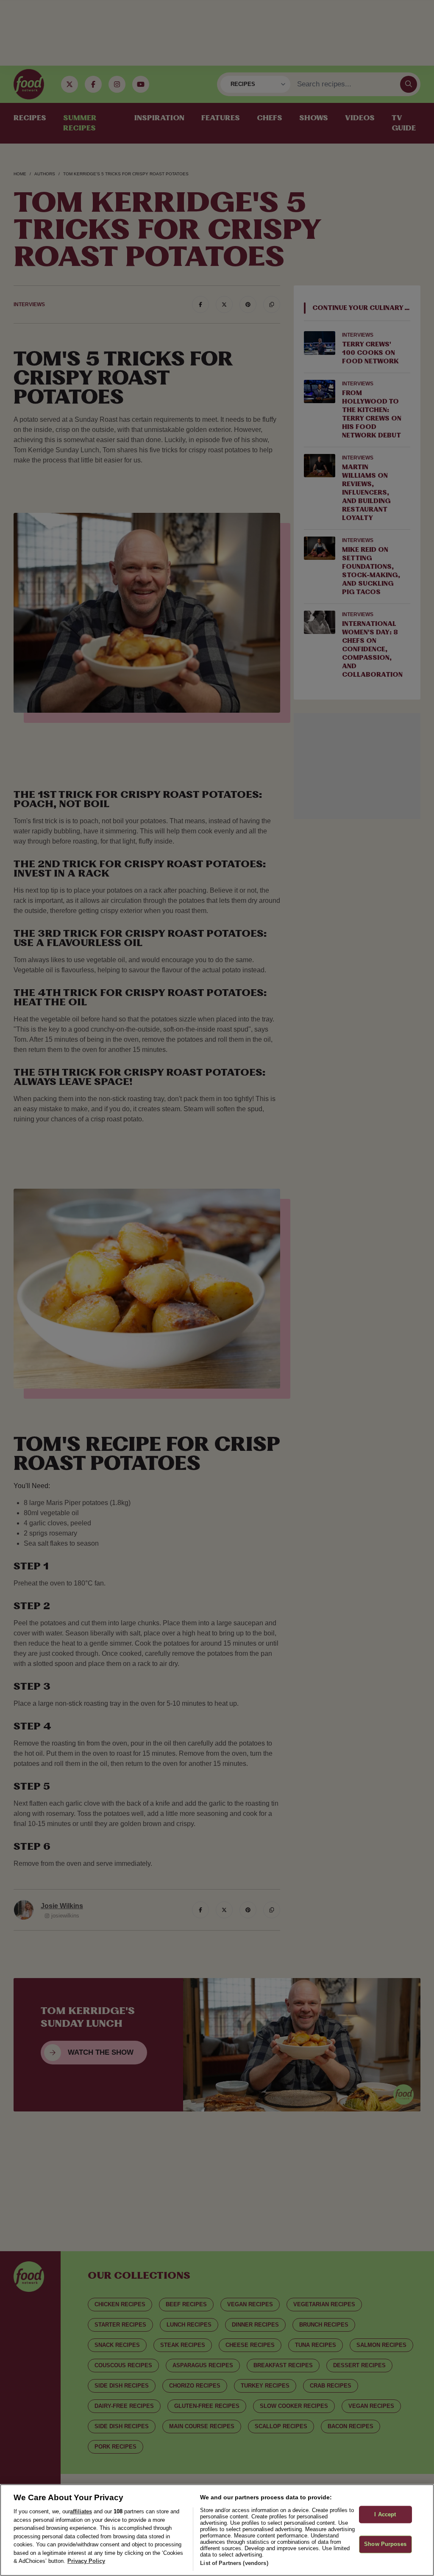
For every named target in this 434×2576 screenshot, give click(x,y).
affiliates (81, 2511)
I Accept (385, 2514)
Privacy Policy (86, 2561)
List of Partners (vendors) (234, 2563)
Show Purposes (385, 2544)
